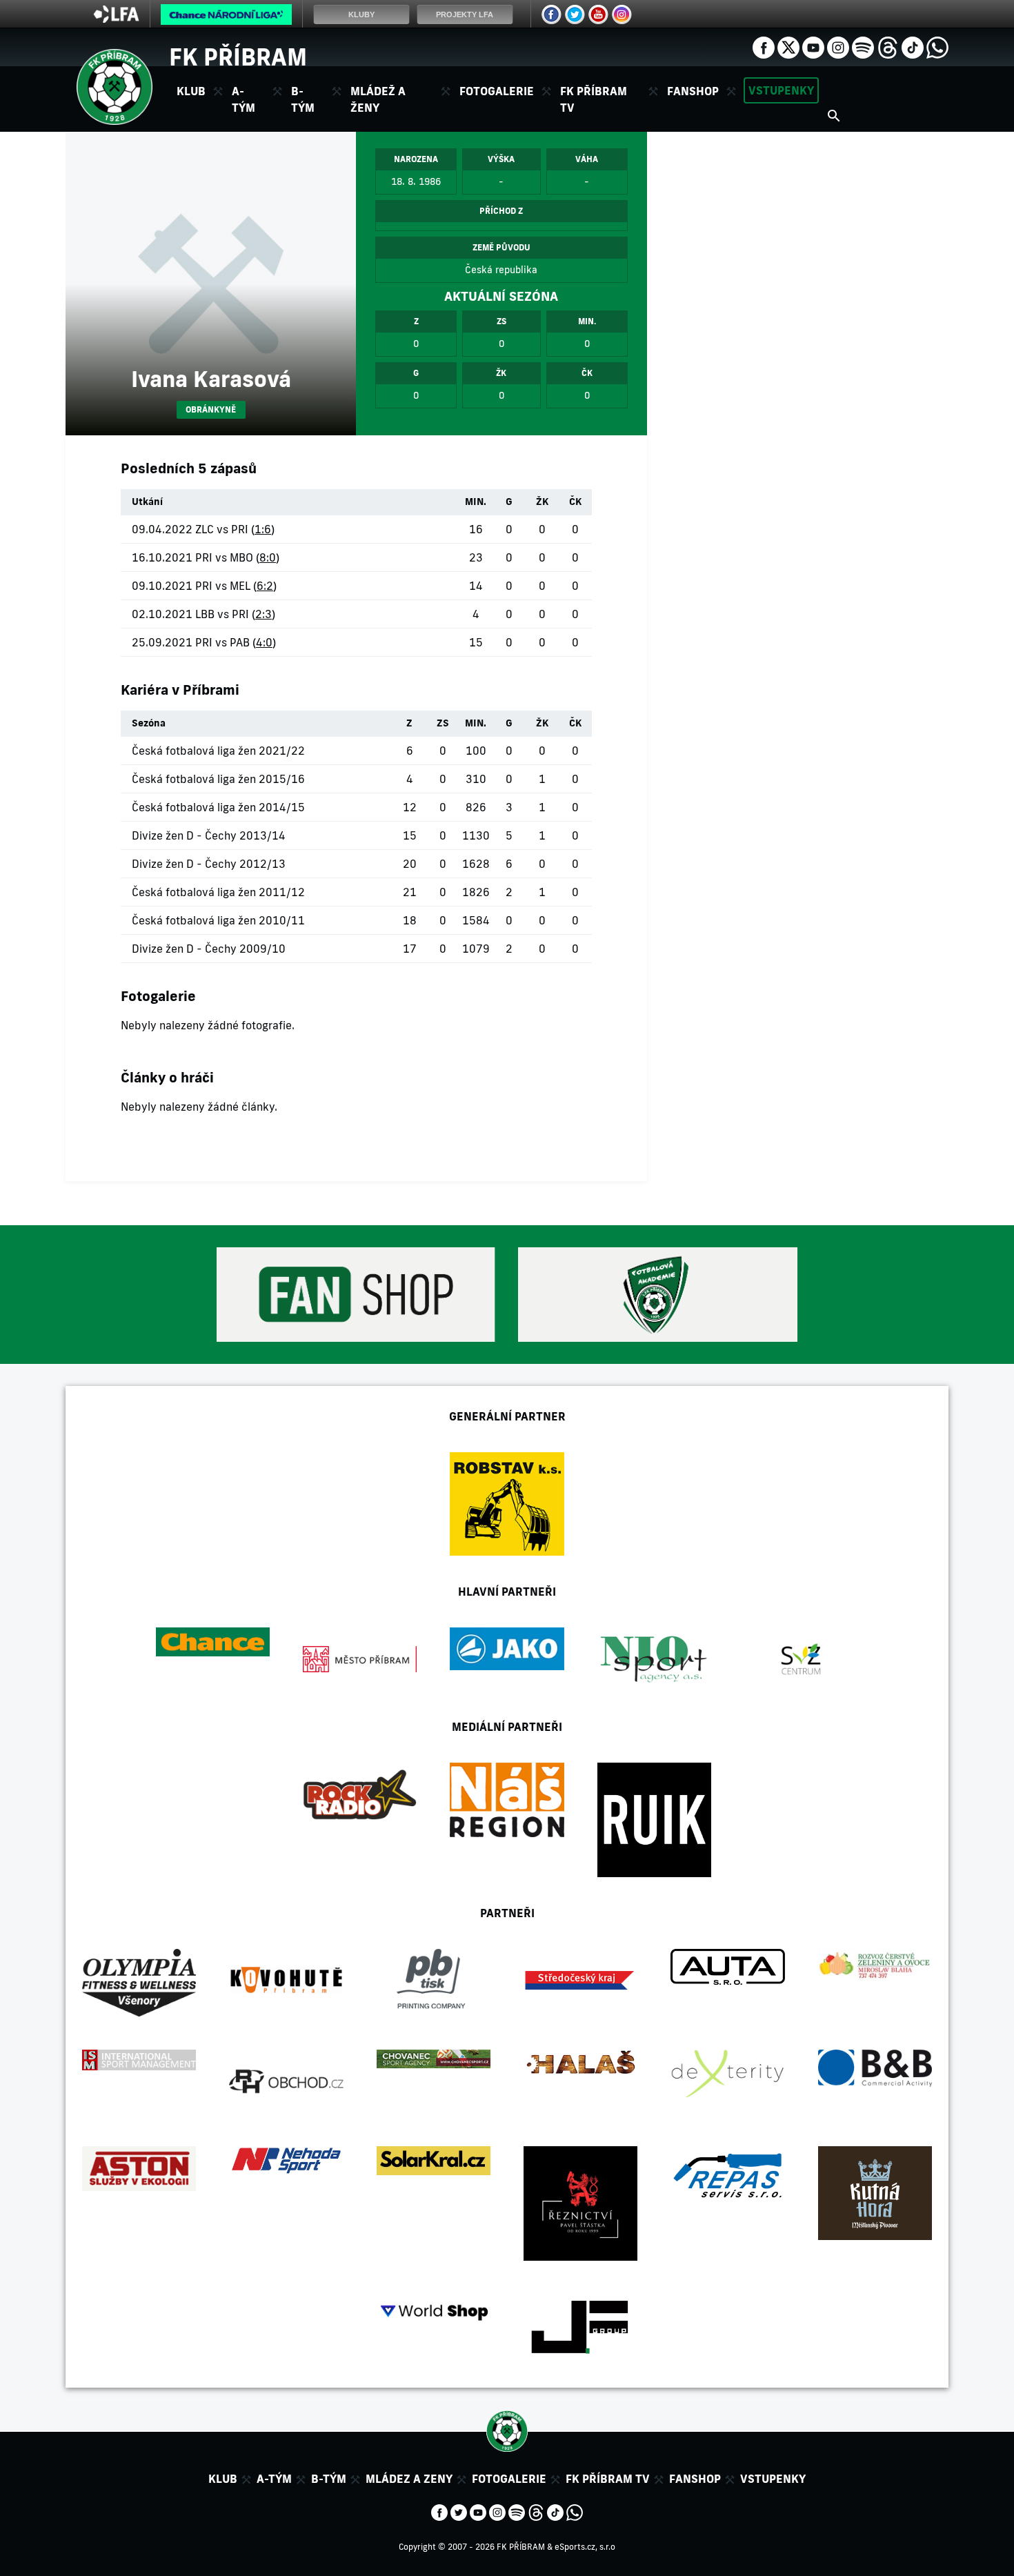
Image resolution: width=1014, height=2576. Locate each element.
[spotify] (863, 46)
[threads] (888, 46)
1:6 (263, 529)
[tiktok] (913, 46)
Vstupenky (781, 90)
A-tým (274, 2479)
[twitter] (788, 46)
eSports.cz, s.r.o (585, 2547)
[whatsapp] (937, 46)
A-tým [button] (243, 99)
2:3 (264, 614)
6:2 (265, 586)
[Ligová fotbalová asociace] (116, 19)
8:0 (268, 557)
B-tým (329, 2479)
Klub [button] (191, 91)
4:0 (264, 642)
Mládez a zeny (409, 2479)
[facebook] (764, 46)
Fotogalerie (497, 91)
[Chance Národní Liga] (226, 18)
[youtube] (813, 46)
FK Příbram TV (594, 99)
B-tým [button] (303, 99)
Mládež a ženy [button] (378, 99)
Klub (223, 2479)
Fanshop (693, 91)
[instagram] (838, 46)
